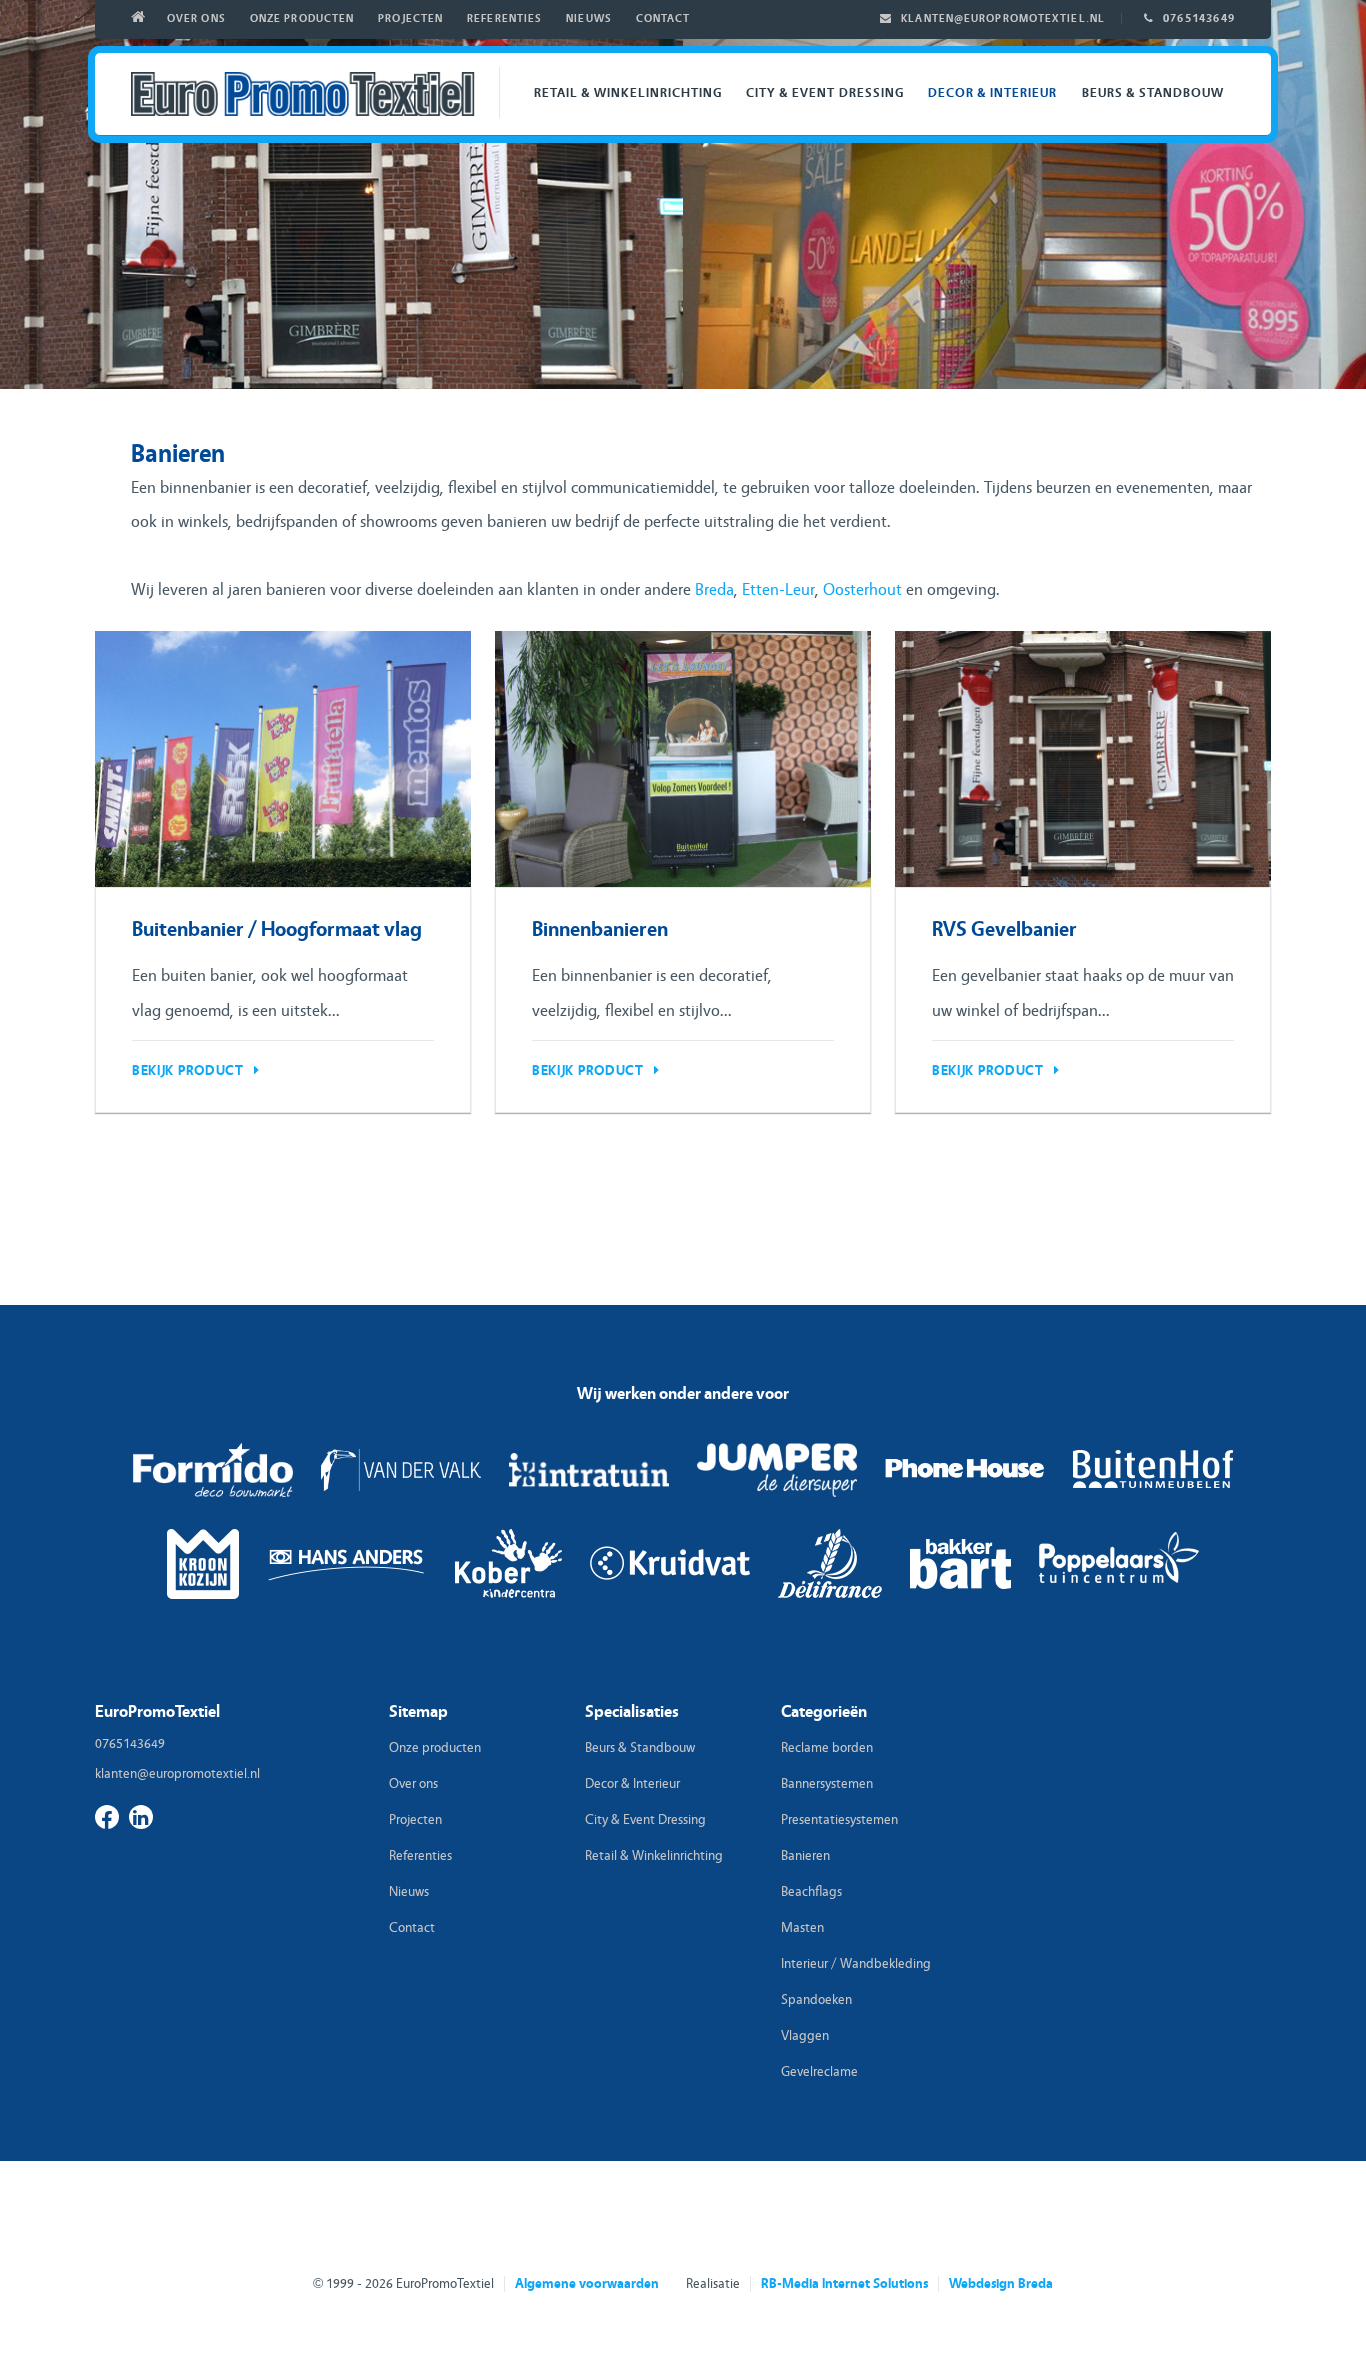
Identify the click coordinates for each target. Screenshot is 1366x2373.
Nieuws (589, 18)
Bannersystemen (827, 1784)
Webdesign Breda (1001, 2284)
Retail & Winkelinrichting (628, 92)
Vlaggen (805, 2036)
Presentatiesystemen (839, 1820)
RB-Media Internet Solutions (844, 2284)
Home (142, 19)
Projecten (410, 18)
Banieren (805, 1856)
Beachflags (811, 1892)
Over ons (196, 18)
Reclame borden (827, 1748)
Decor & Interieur (993, 92)
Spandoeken (816, 2000)
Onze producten (302, 18)
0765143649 (1199, 18)
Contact (663, 18)
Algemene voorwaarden (587, 2284)
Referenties (504, 18)
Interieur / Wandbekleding (856, 1964)
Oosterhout (862, 589)
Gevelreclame (819, 2072)
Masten (802, 1928)
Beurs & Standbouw (1153, 92)
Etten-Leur (778, 589)
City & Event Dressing (825, 92)
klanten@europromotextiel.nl (1003, 18)
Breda (714, 589)
